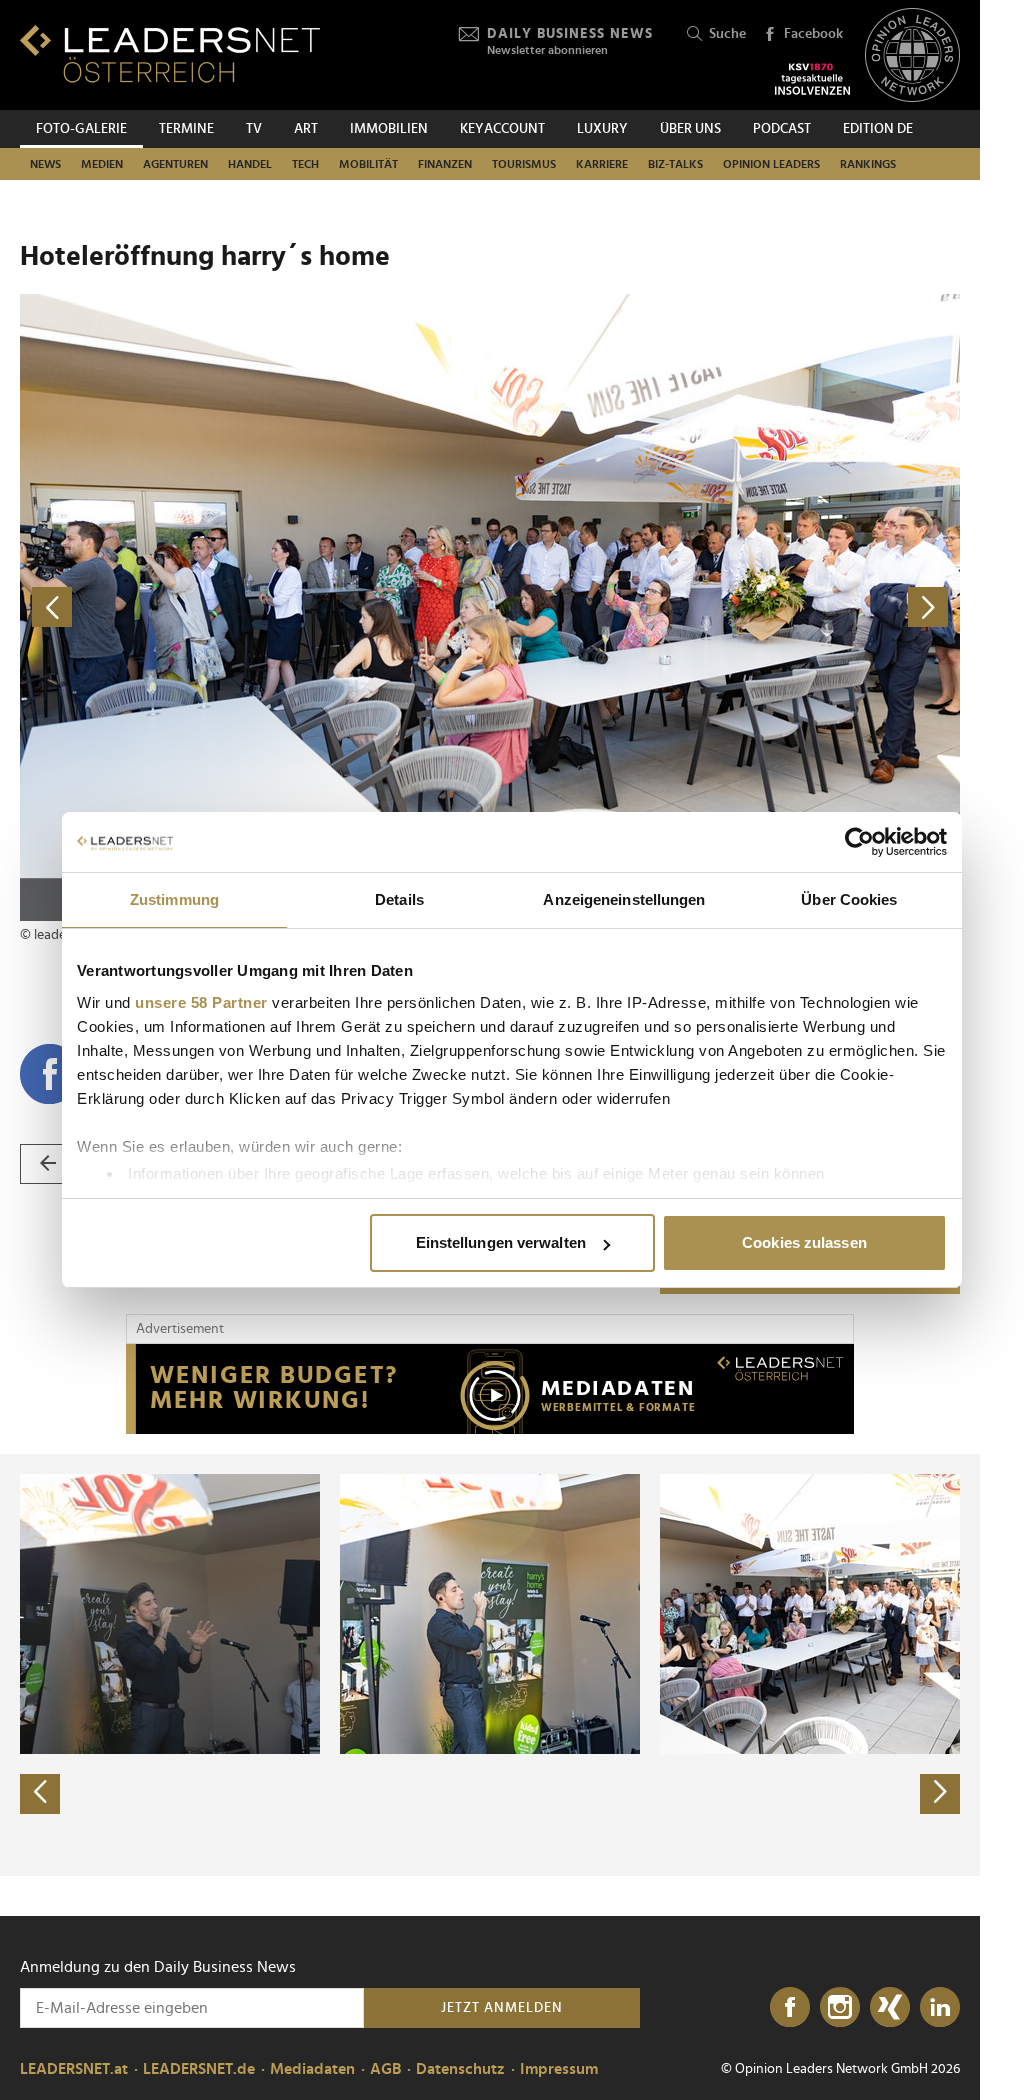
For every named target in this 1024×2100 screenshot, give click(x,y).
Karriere (602, 164)
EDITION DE (878, 129)
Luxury (602, 129)
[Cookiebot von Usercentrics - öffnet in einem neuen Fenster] (859, 842)
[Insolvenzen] (812, 79)
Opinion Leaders (771, 164)
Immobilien (389, 129)
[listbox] (490, 1665)
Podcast (782, 129)
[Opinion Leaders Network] (912, 55)
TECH (305, 164)
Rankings (868, 164)
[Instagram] (840, 2008)
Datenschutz (460, 2069)
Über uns (690, 129)
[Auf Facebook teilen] (50, 1074)
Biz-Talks (675, 164)
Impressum (559, 2069)
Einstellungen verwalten (501, 1242)
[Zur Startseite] (170, 53)
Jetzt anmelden (502, 2008)
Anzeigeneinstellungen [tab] (624, 899)
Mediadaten (312, 2069)
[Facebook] (790, 2008)
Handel (250, 164)
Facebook (813, 34)
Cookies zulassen (804, 1242)
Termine (186, 129)
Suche (727, 34)
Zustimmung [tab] (174, 899)
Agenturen (175, 164)
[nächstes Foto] (725, 607)
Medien (102, 164)
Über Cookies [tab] (849, 899)
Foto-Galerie (81, 129)
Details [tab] (399, 899)
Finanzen (445, 164)
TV (254, 129)
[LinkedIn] (940, 2008)
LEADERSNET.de (199, 2069)
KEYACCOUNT (502, 129)
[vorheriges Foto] (255, 607)
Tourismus (524, 164)
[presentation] (40, 1794)
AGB (385, 2069)
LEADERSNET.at (74, 2069)
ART (306, 129)
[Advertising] (490, 1389)
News (45, 164)
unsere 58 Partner (201, 1002)
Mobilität (368, 164)
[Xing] (890, 2008)
